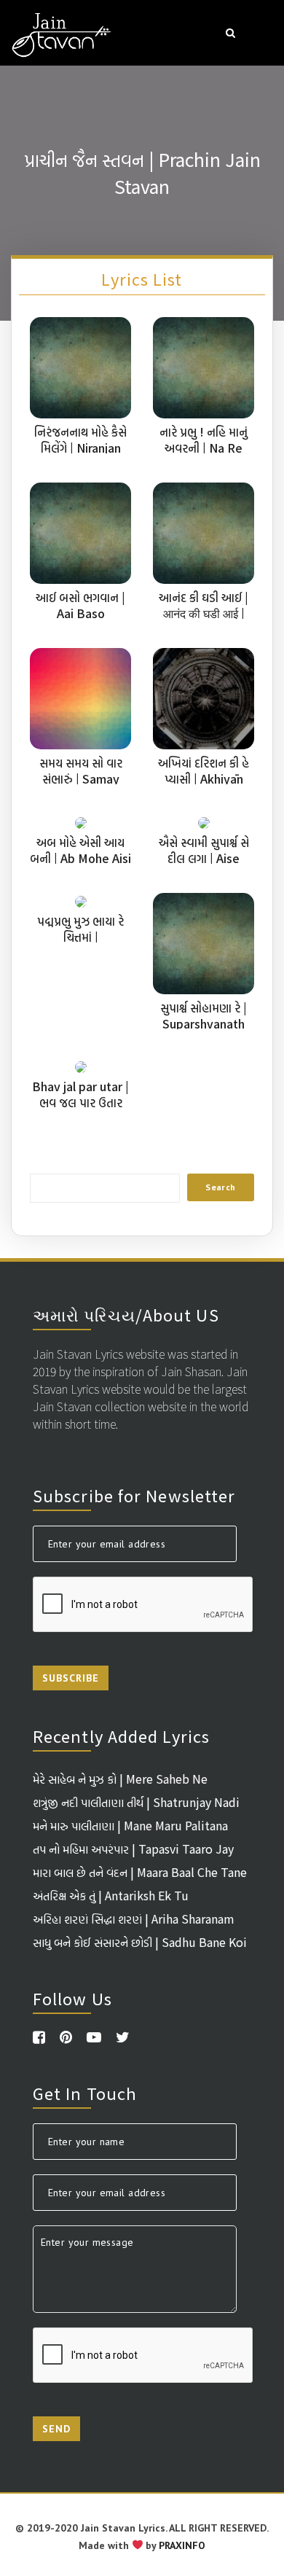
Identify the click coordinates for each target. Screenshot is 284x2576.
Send (56, 2429)
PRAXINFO (182, 2545)
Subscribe (71, 1678)
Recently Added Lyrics (121, 1736)
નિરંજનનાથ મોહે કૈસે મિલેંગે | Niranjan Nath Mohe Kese (80, 448)
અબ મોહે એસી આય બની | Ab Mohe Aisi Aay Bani (80, 858)
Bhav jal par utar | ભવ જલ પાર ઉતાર (80, 1094)
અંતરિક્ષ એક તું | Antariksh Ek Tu (111, 1895)
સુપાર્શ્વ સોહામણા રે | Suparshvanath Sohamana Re (204, 1023)
